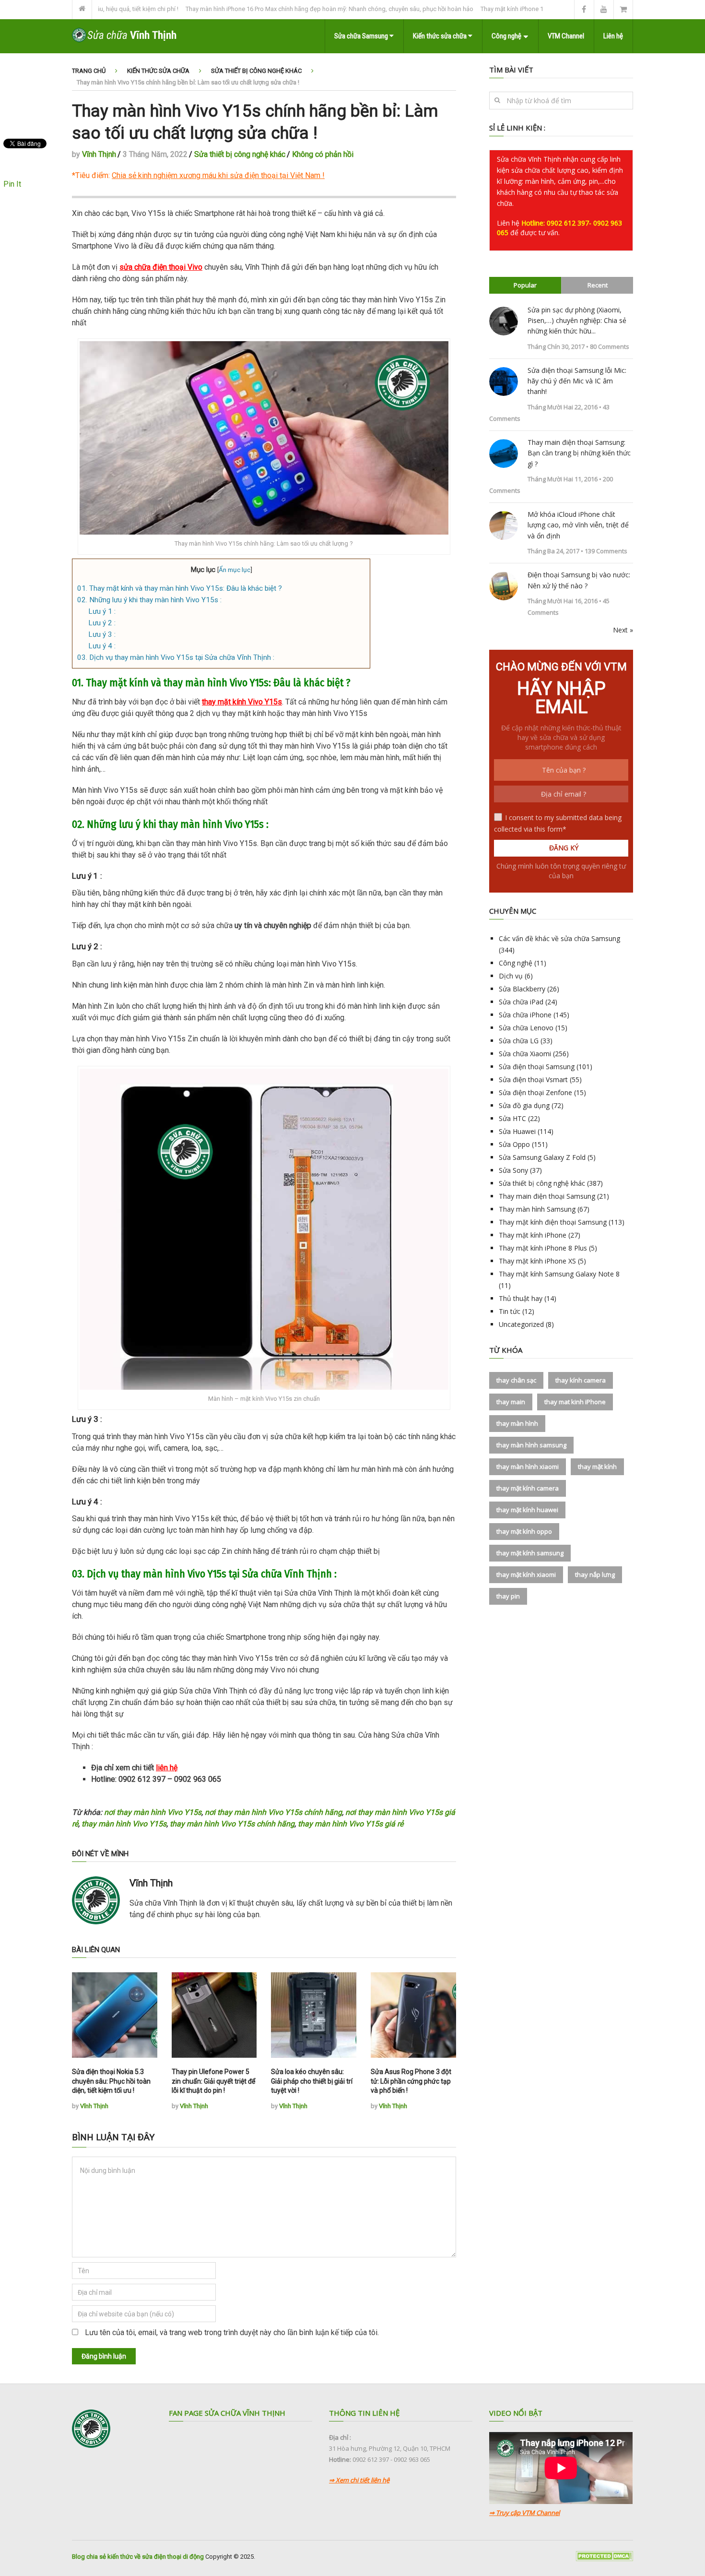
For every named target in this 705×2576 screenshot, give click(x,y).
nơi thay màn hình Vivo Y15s (153, 1812)
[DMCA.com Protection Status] (604, 2559)
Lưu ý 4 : (102, 646)
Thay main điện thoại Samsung (547, 1196)
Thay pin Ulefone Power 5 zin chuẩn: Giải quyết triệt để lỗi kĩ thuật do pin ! (213, 2081)
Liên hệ (613, 36)
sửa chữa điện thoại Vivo (161, 267)
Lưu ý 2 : (102, 623)
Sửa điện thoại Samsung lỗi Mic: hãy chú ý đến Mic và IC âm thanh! (577, 381)
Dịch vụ (511, 976)
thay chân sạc (516, 1380)
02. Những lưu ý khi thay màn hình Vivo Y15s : (149, 600)
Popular (525, 285)
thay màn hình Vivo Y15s (124, 1824)
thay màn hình (517, 1423)
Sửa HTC (512, 1118)
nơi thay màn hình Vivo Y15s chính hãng (273, 1812)
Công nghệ (506, 36)
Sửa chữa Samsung (362, 36)
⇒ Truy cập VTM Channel (524, 2513)
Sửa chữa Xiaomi (525, 1054)
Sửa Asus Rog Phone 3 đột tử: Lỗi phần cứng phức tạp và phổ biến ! (411, 2081)
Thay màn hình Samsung (537, 1209)
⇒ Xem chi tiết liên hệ (359, 2480)
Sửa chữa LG (519, 1041)
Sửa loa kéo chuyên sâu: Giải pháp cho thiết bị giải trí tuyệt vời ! (312, 2081)
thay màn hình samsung (531, 1445)
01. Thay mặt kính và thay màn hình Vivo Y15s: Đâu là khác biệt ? (180, 588)
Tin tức (510, 1311)
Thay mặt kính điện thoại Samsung (553, 1222)
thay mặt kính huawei (527, 1510)
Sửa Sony (513, 1170)
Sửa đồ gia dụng (524, 1105)
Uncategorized (521, 1324)
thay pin (508, 1596)
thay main (511, 1402)
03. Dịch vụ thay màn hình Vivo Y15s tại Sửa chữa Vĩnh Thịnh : (176, 657)
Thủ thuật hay (521, 1298)
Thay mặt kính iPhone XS (537, 1261)
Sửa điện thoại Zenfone (535, 1092)
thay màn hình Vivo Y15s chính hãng (232, 1824)
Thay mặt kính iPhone (533, 1235)
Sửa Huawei (517, 1131)
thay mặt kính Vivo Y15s (242, 702)
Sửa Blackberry (522, 989)
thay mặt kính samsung (530, 1553)
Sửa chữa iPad (521, 1002)
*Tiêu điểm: (196, 175)
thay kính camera (581, 1380)
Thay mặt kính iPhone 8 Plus (543, 1248)
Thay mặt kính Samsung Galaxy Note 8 (559, 1274)
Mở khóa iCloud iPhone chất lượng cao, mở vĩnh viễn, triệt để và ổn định (578, 525)
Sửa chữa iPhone (525, 1015)
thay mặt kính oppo (524, 1531)
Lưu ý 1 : (102, 611)
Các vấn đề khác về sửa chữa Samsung (559, 938)
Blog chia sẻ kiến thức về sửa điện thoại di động (138, 2557)
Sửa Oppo (514, 1144)
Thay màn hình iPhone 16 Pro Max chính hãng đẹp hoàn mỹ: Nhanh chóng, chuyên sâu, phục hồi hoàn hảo (273, 9)
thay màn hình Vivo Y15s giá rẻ (351, 1824)
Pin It (12, 184)
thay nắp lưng (595, 1574)
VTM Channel (566, 36)
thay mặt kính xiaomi (526, 1574)
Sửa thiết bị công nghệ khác (256, 71)
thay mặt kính (597, 1467)
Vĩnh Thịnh (99, 154)
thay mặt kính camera (528, 1488)
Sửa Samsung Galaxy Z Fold (542, 1157)
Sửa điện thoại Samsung (537, 1067)
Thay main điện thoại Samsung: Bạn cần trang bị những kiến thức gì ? (579, 453)
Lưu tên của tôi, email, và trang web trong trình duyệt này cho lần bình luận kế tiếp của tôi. (232, 2332)
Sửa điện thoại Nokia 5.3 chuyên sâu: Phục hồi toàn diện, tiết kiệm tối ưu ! (111, 2081)
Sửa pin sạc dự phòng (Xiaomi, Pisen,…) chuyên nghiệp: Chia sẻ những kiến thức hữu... (577, 321)
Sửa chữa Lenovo (526, 1028)
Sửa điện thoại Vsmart (533, 1079)
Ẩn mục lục (235, 570)
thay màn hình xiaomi (528, 1467)
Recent (598, 285)
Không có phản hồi (323, 154)
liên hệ (167, 1768)
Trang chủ (89, 71)
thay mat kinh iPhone (575, 1402)
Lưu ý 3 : (102, 634)
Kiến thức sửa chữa (441, 36)
